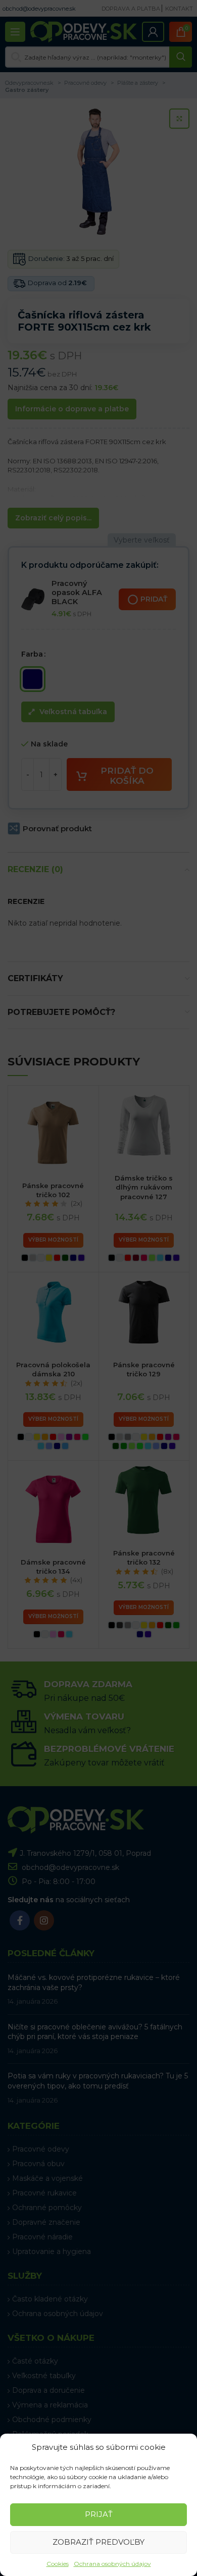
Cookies (58, 2564)
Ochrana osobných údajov (112, 2564)
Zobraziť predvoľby (98, 2542)
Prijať (99, 2514)
